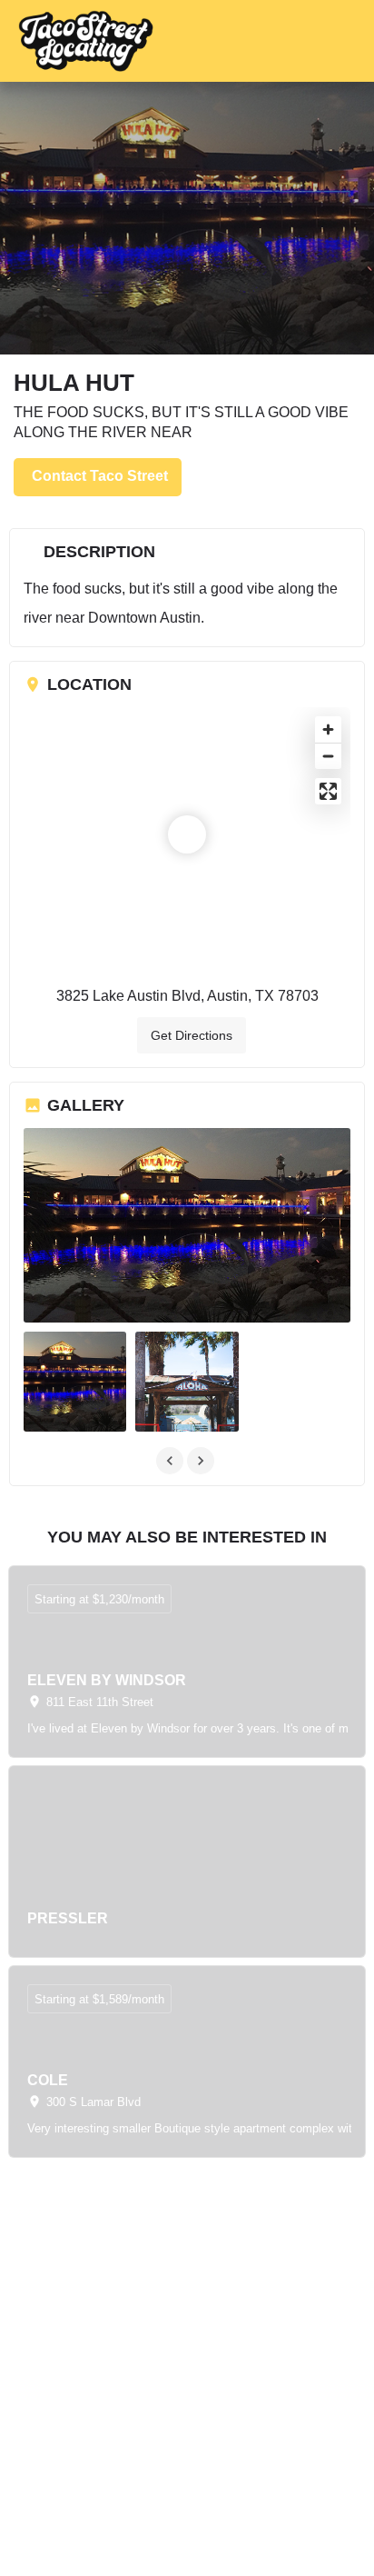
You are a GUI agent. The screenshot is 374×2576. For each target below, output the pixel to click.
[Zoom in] (328, 729)
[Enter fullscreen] (328, 791)
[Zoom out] (328, 756)
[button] (340, 41)
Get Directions (192, 1035)
